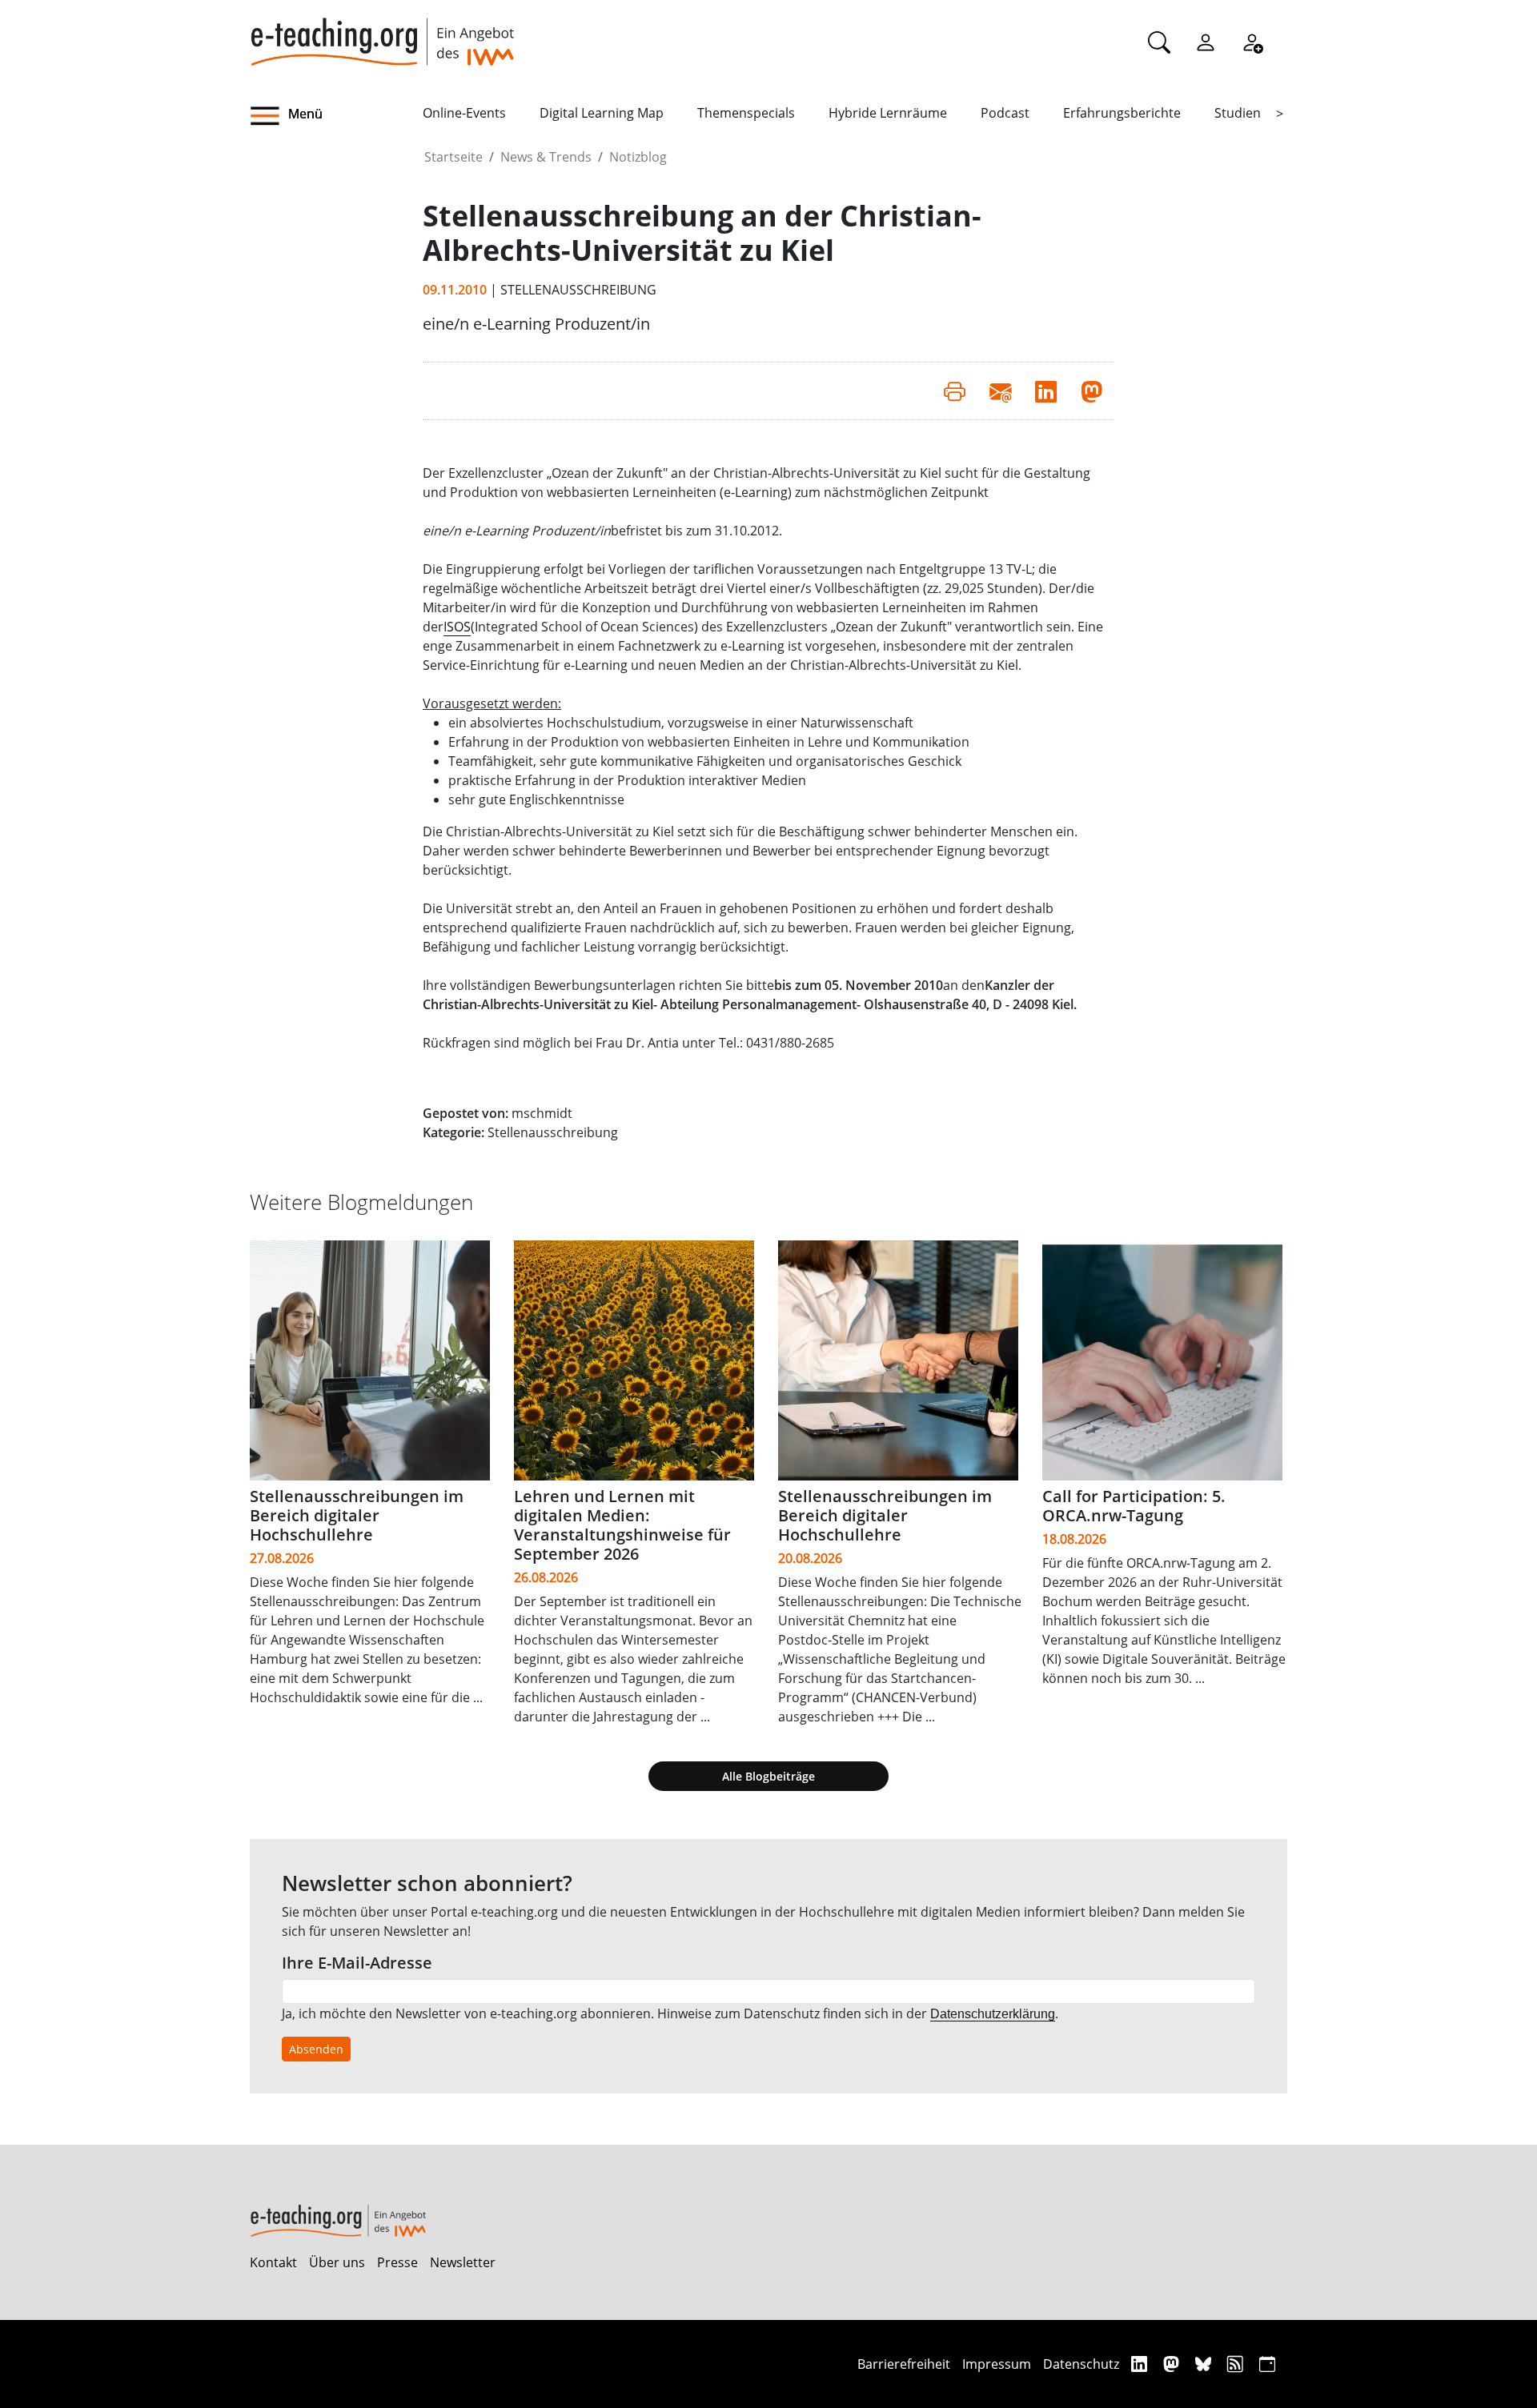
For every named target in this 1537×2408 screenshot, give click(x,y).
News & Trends (546, 157)
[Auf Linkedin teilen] (1046, 391)
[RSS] (1237, 2364)
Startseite (453, 157)
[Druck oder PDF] (955, 391)
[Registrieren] (1252, 42)
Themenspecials (746, 113)
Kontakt (273, 2262)
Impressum (997, 2364)
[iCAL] (1267, 2364)
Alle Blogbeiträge (768, 1776)
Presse (397, 2262)
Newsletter (463, 2262)
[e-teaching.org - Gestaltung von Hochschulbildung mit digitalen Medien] (382, 33)
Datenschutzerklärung (993, 2014)
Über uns (337, 2262)
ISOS (457, 627)
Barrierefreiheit (904, 2364)
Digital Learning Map (602, 113)
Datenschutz (1081, 2364)
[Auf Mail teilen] (1000, 391)
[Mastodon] (1173, 2364)
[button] (336, 116)
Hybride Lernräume (888, 113)
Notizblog (638, 157)
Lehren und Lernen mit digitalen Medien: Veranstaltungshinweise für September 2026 (622, 1525)
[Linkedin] (1141, 2364)
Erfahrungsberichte (1122, 113)
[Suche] (1159, 42)
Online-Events (464, 113)
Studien (1238, 113)
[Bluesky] (1205, 2364)
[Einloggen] (1206, 42)
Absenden (316, 2049)
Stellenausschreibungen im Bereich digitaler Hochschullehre (357, 1515)
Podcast (1005, 113)
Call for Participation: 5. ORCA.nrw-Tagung (1134, 1506)
